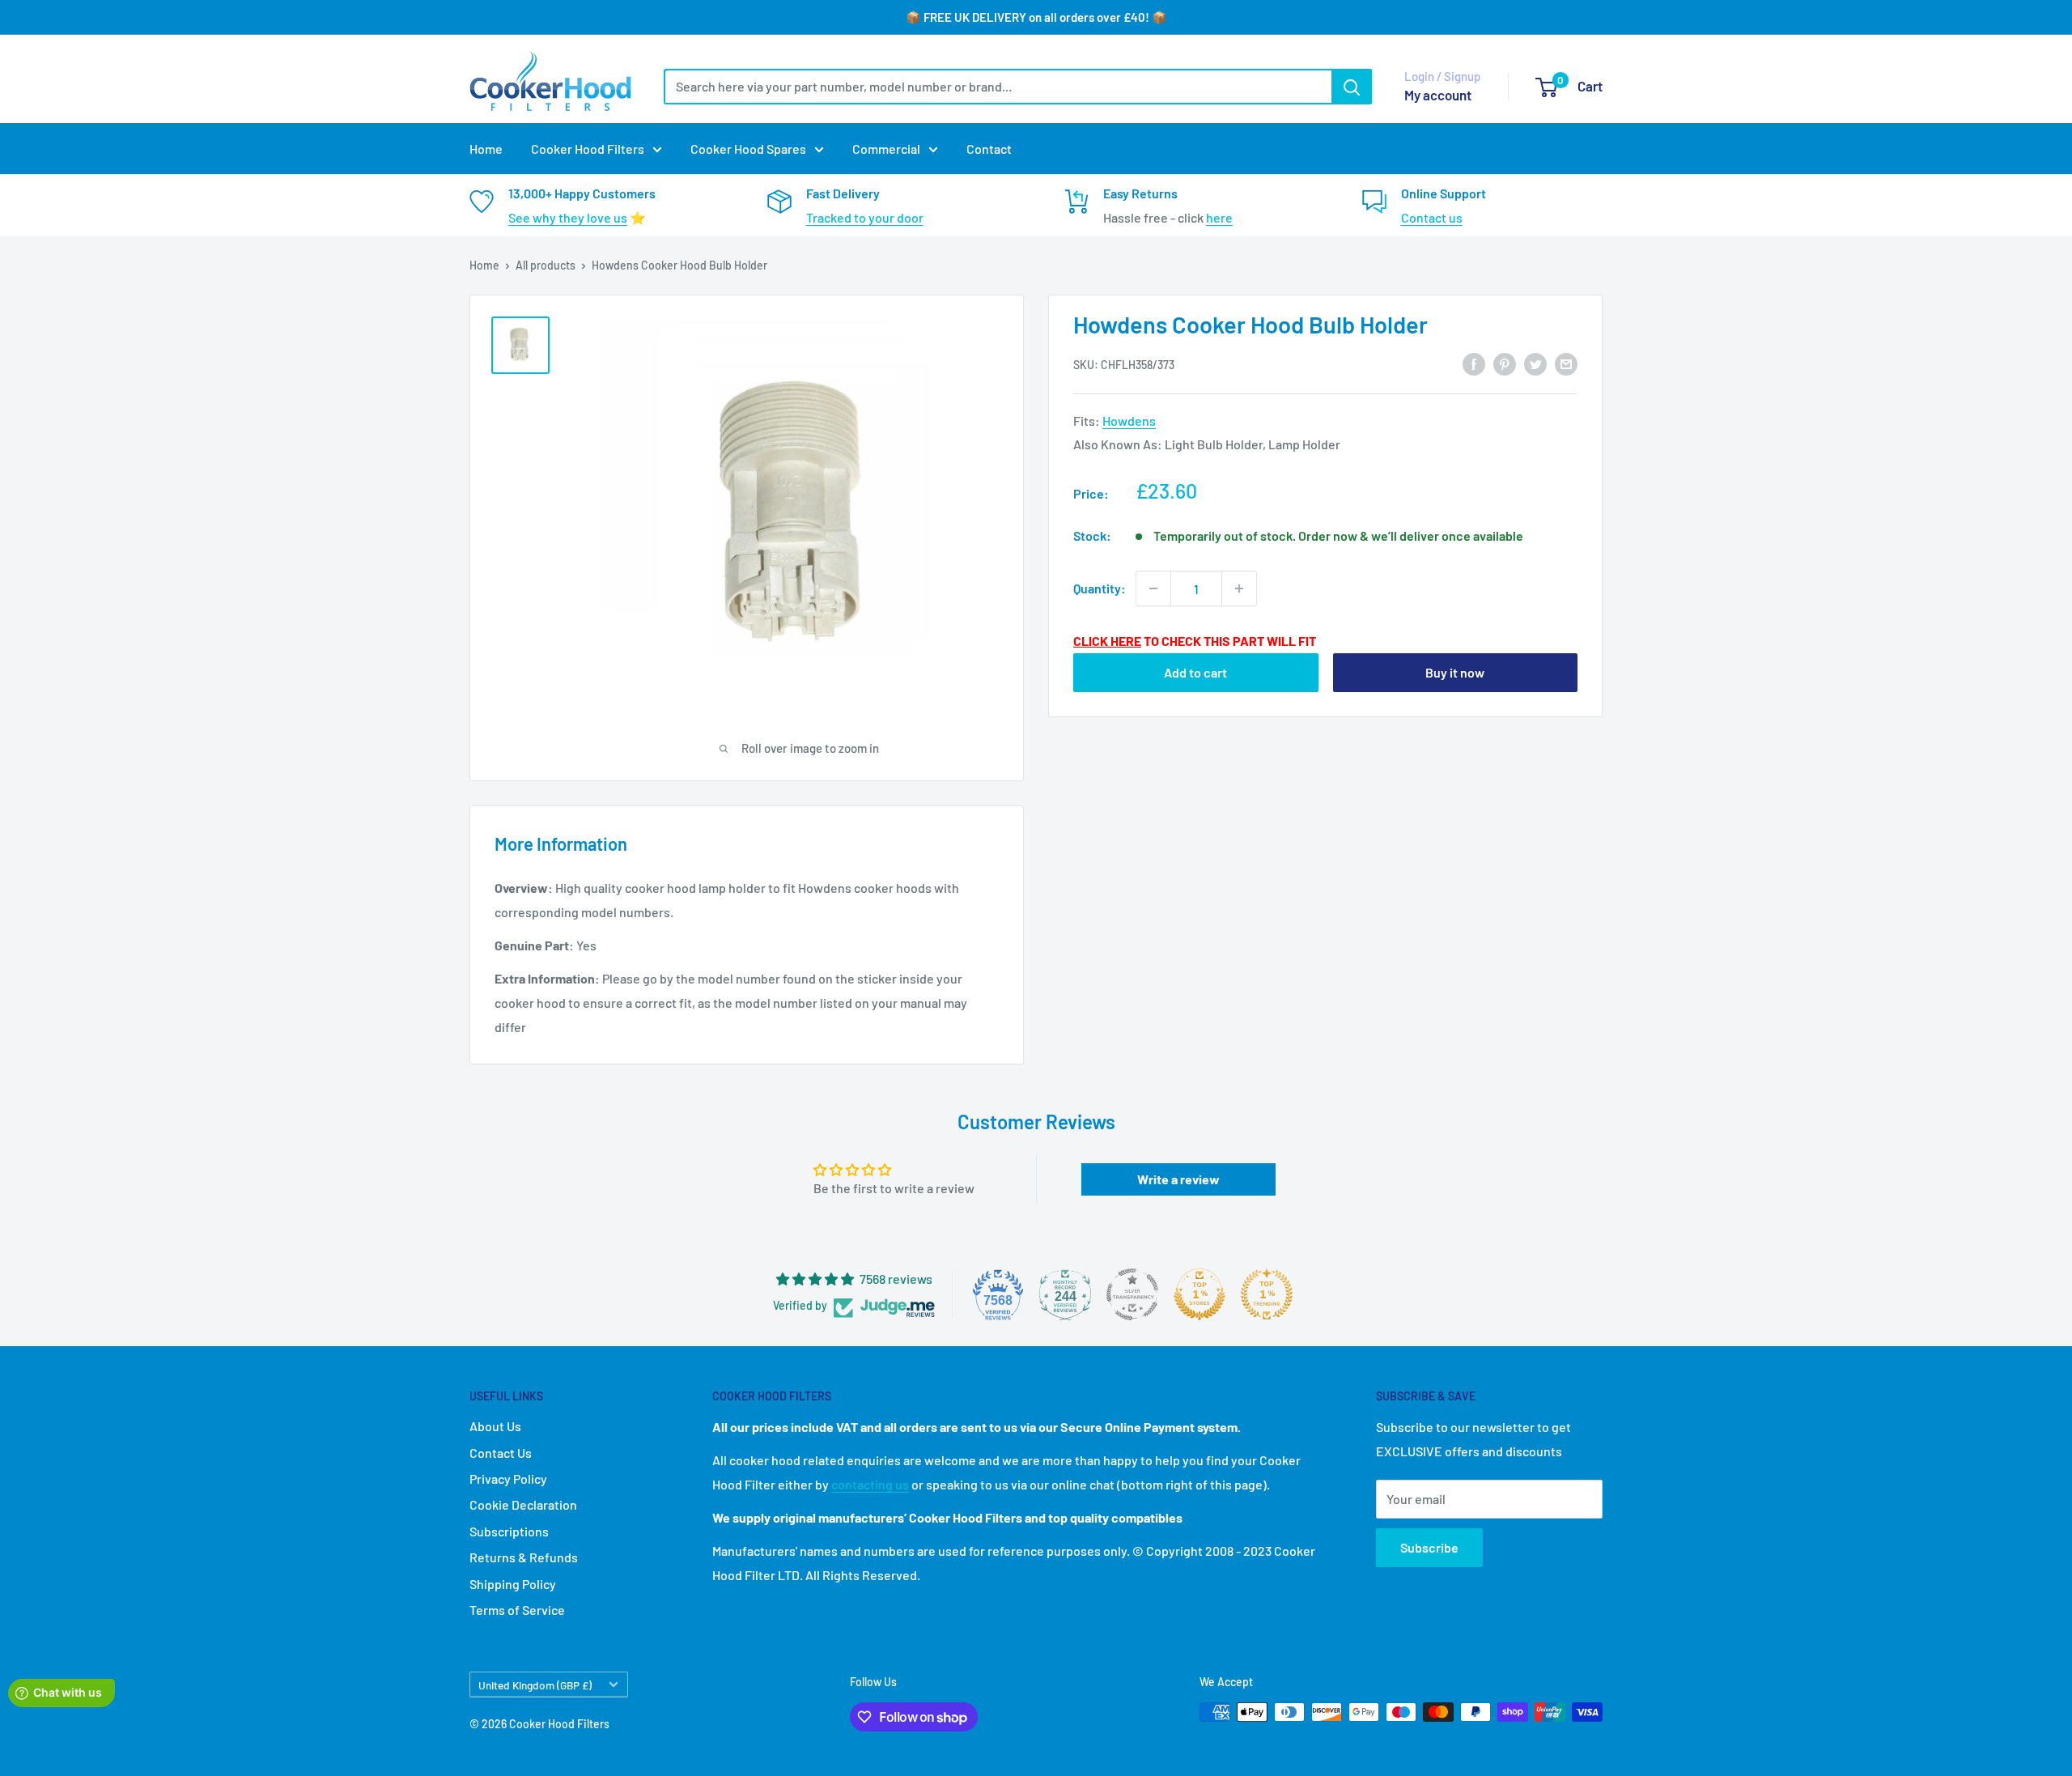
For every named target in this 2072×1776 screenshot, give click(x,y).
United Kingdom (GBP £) (535, 1685)
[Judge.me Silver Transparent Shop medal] (1132, 1294)
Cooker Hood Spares (748, 149)
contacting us (870, 1484)
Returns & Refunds (524, 1557)
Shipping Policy (513, 1584)
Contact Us (501, 1453)
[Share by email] (1566, 364)
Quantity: (1100, 588)
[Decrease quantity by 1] (1153, 588)
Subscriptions (509, 1531)
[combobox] (998, 87)
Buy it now (1455, 672)
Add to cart (1195, 672)
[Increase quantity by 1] (1239, 588)
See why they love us (568, 217)
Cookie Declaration (523, 1504)
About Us (495, 1426)
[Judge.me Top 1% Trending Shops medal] (1267, 1294)
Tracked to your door (865, 217)
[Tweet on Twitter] (1535, 364)
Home (486, 149)
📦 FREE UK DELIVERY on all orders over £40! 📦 (1036, 17)
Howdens (1129, 421)
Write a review (1178, 1179)
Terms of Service (517, 1610)
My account (1438, 95)
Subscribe (1429, 1547)
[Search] (1352, 87)
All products (546, 265)
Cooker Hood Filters (588, 149)
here (1219, 217)
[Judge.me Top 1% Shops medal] (1199, 1294)
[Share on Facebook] (1474, 364)
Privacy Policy (508, 1479)
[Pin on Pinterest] (1505, 364)
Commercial (886, 149)
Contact (989, 149)
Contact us (1432, 217)
